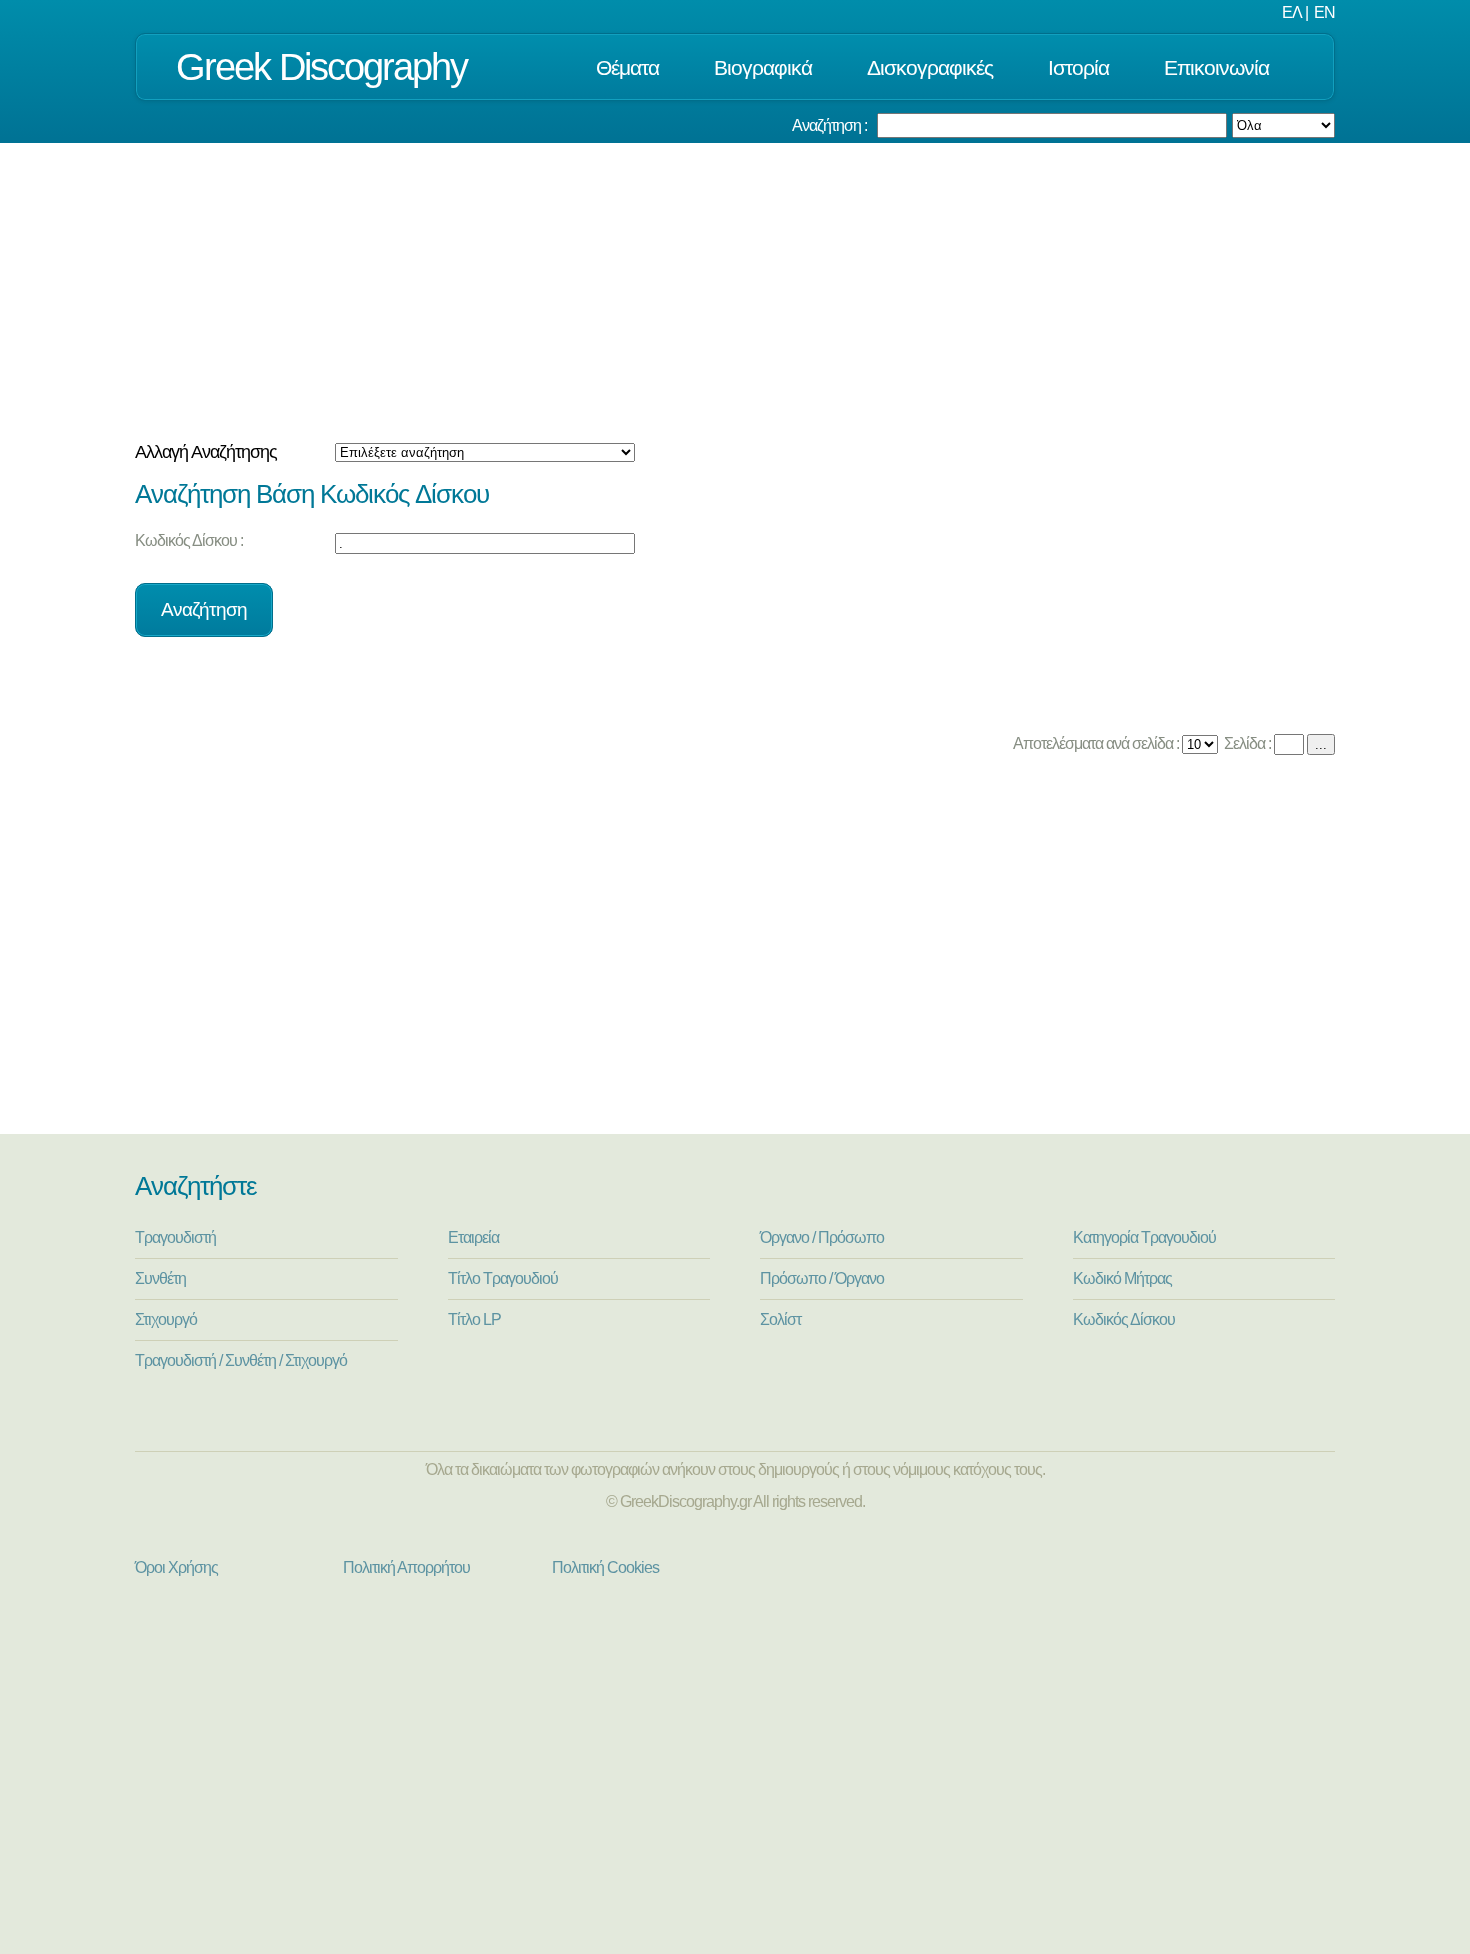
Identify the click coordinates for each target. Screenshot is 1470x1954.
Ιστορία (1078, 67)
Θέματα (627, 67)
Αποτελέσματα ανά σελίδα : (1094, 743)
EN (1324, 12)
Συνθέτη (160, 1278)
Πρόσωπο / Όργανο (822, 1278)
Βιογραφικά (763, 67)
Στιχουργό (166, 1319)
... (1321, 744)
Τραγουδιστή (175, 1237)
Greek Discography (321, 66)
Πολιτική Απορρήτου (406, 1567)
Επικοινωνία (1216, 67)
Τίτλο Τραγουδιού (503, 1278)
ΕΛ (1292, 12)
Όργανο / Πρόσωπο (822, 1237)
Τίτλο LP (474, 1319)
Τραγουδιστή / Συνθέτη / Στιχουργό (241, 1360)
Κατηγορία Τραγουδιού (1144, 1237)
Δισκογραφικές (930, 67)
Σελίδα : (1246, 743)
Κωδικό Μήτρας (1122, 1278)
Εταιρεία (473, 1237)
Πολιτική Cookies (605, 1567)
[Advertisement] (735, 293)
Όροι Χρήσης (176, 1567)
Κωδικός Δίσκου (1124, 1319)
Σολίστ (780, 1319)
